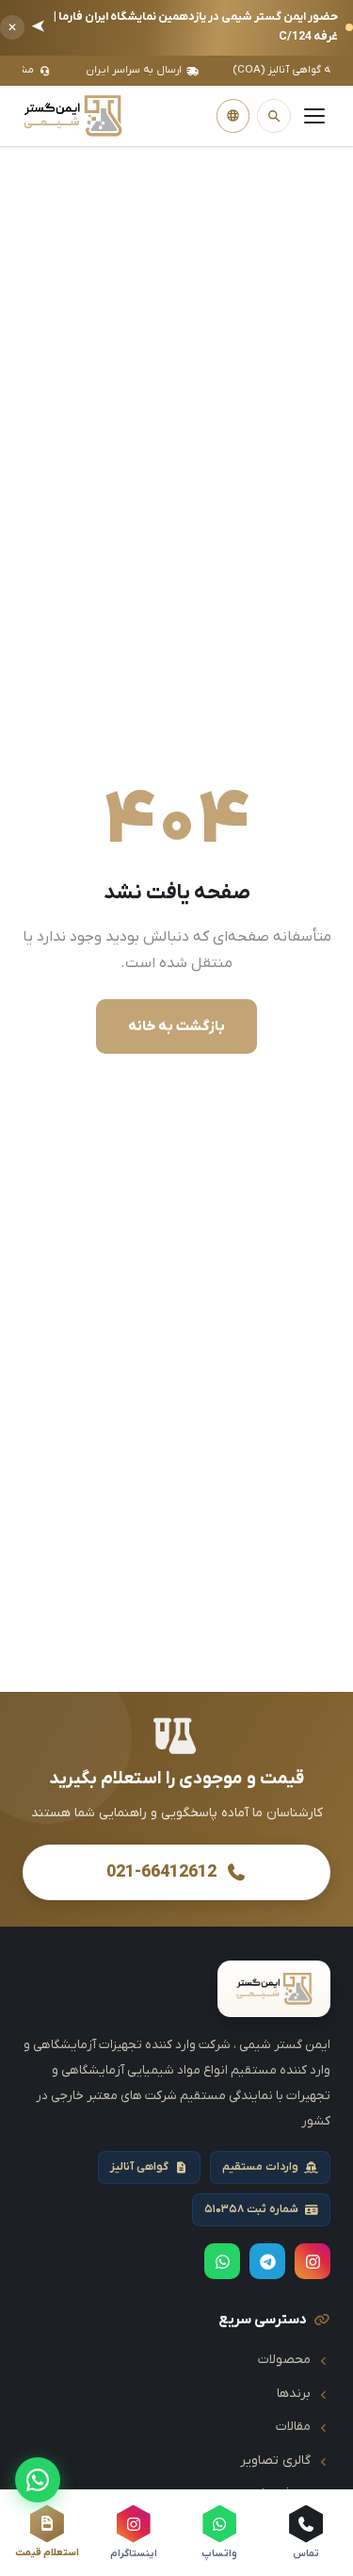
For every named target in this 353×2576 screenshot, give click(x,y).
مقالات (293, 2427)
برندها (294, 2394)
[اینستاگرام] (313, 2261)
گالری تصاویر (275, 2461)
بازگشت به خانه (176, 1026)
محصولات (284, 2360)
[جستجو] (274, 116)
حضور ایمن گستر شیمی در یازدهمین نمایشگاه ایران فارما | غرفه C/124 (185, 27)
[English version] (233, 116)
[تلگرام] (267, 2261)
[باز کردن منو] (314, 116)
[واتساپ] (38, 2480)
